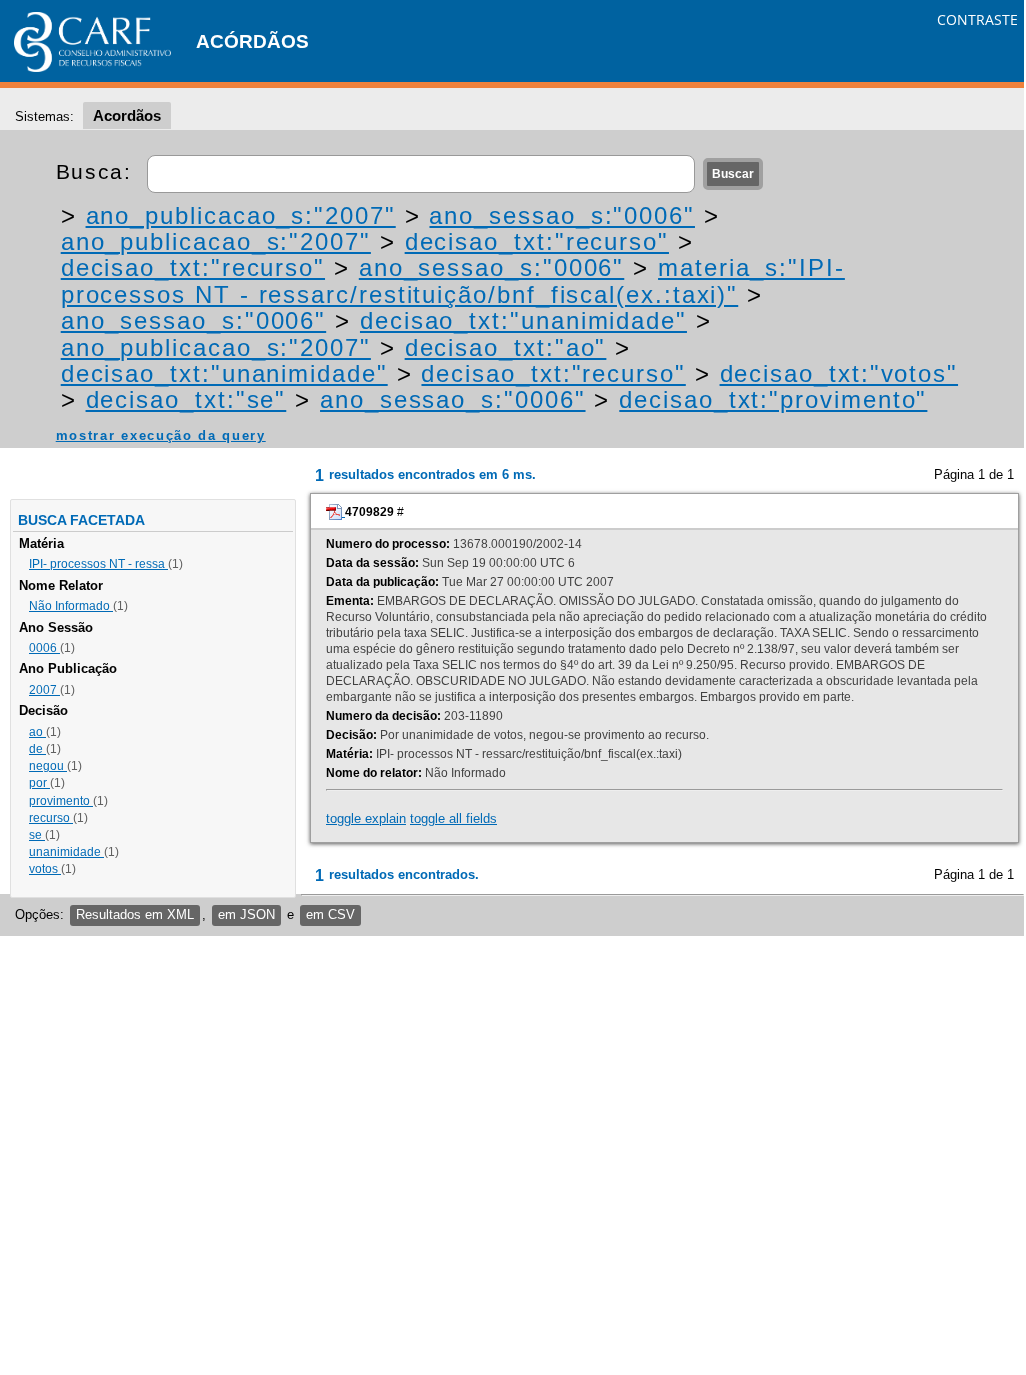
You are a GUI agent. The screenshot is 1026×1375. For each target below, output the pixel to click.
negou (48, 766)
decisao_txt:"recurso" (537, 241)
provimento (61, 801)
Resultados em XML (135, 914)
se (37, 835)
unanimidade (66, 852)
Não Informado (71, 606)
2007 (44, 690)
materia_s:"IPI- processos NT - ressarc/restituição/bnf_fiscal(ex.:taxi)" (453, 280)
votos (45, 869)
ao (37, 732)
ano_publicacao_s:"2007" (241, 215)
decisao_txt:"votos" (839, 373)
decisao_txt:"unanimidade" (523, 320)
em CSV (330, 914)
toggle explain (366, 818)
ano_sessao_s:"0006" (561, 215)
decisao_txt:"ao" (506, 347)
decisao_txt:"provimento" (773, 399)
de (37, 749)
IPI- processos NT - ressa (98, 564)
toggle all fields (453, 818)
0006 (44, 648)
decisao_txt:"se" (186, 399)
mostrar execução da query (161, 435)
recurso (51, 818)
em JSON (246, 914)
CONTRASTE (977, 19)
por (39, 783)
